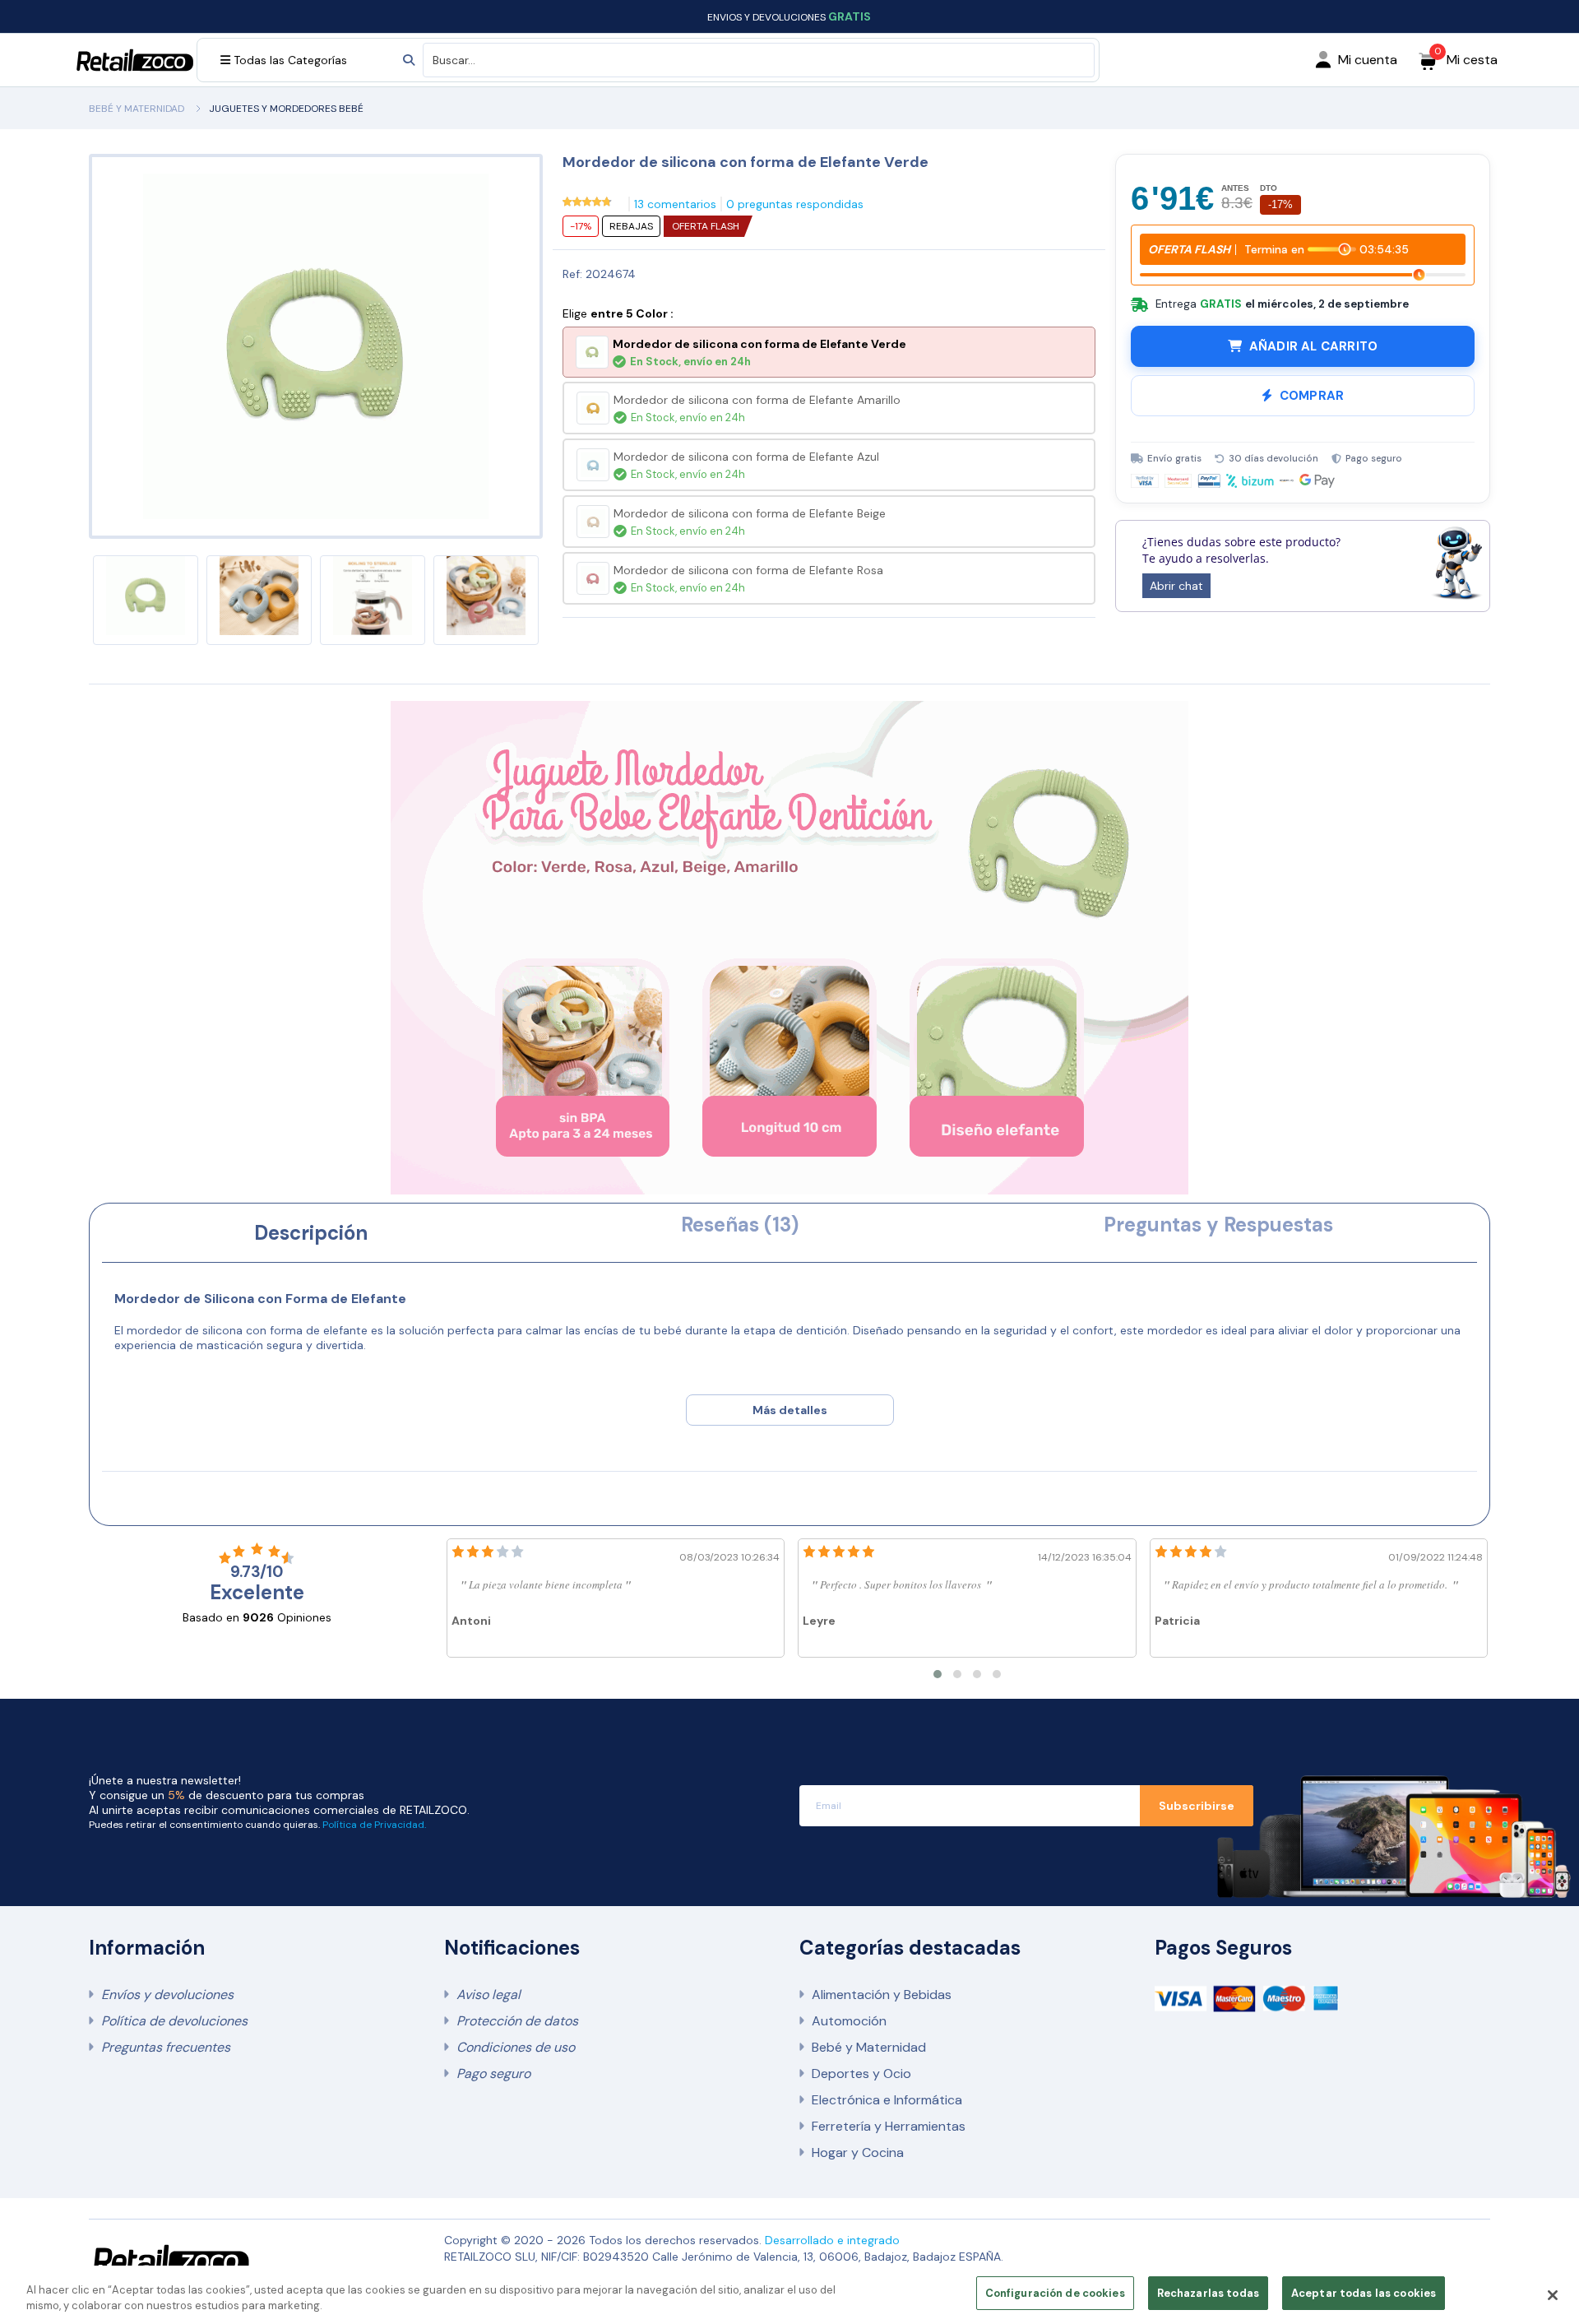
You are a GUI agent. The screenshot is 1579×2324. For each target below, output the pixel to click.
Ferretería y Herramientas (889, 2126)
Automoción (849, 2021)
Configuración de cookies (1055, 2293)
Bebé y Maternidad (869, 2047)
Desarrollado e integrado (832, 2240)
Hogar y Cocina (858, 2152)
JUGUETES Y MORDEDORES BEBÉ (286, 109)
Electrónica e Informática (887, 2100)
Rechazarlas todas (1208, 2293)
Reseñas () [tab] (740, 1225)
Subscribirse (1197, 1806)
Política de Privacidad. (374, 1825)
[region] (789, 2295)
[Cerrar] (1553, 2295)
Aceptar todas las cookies (1364, 2293)
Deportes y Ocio (861, 2074)
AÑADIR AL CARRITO (1313, 346)
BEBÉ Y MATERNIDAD (137, 109)
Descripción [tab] (311, 1233)
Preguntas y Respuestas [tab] (1218, 1225)
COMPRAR (1312, 396)
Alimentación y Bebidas (882, 1995)
